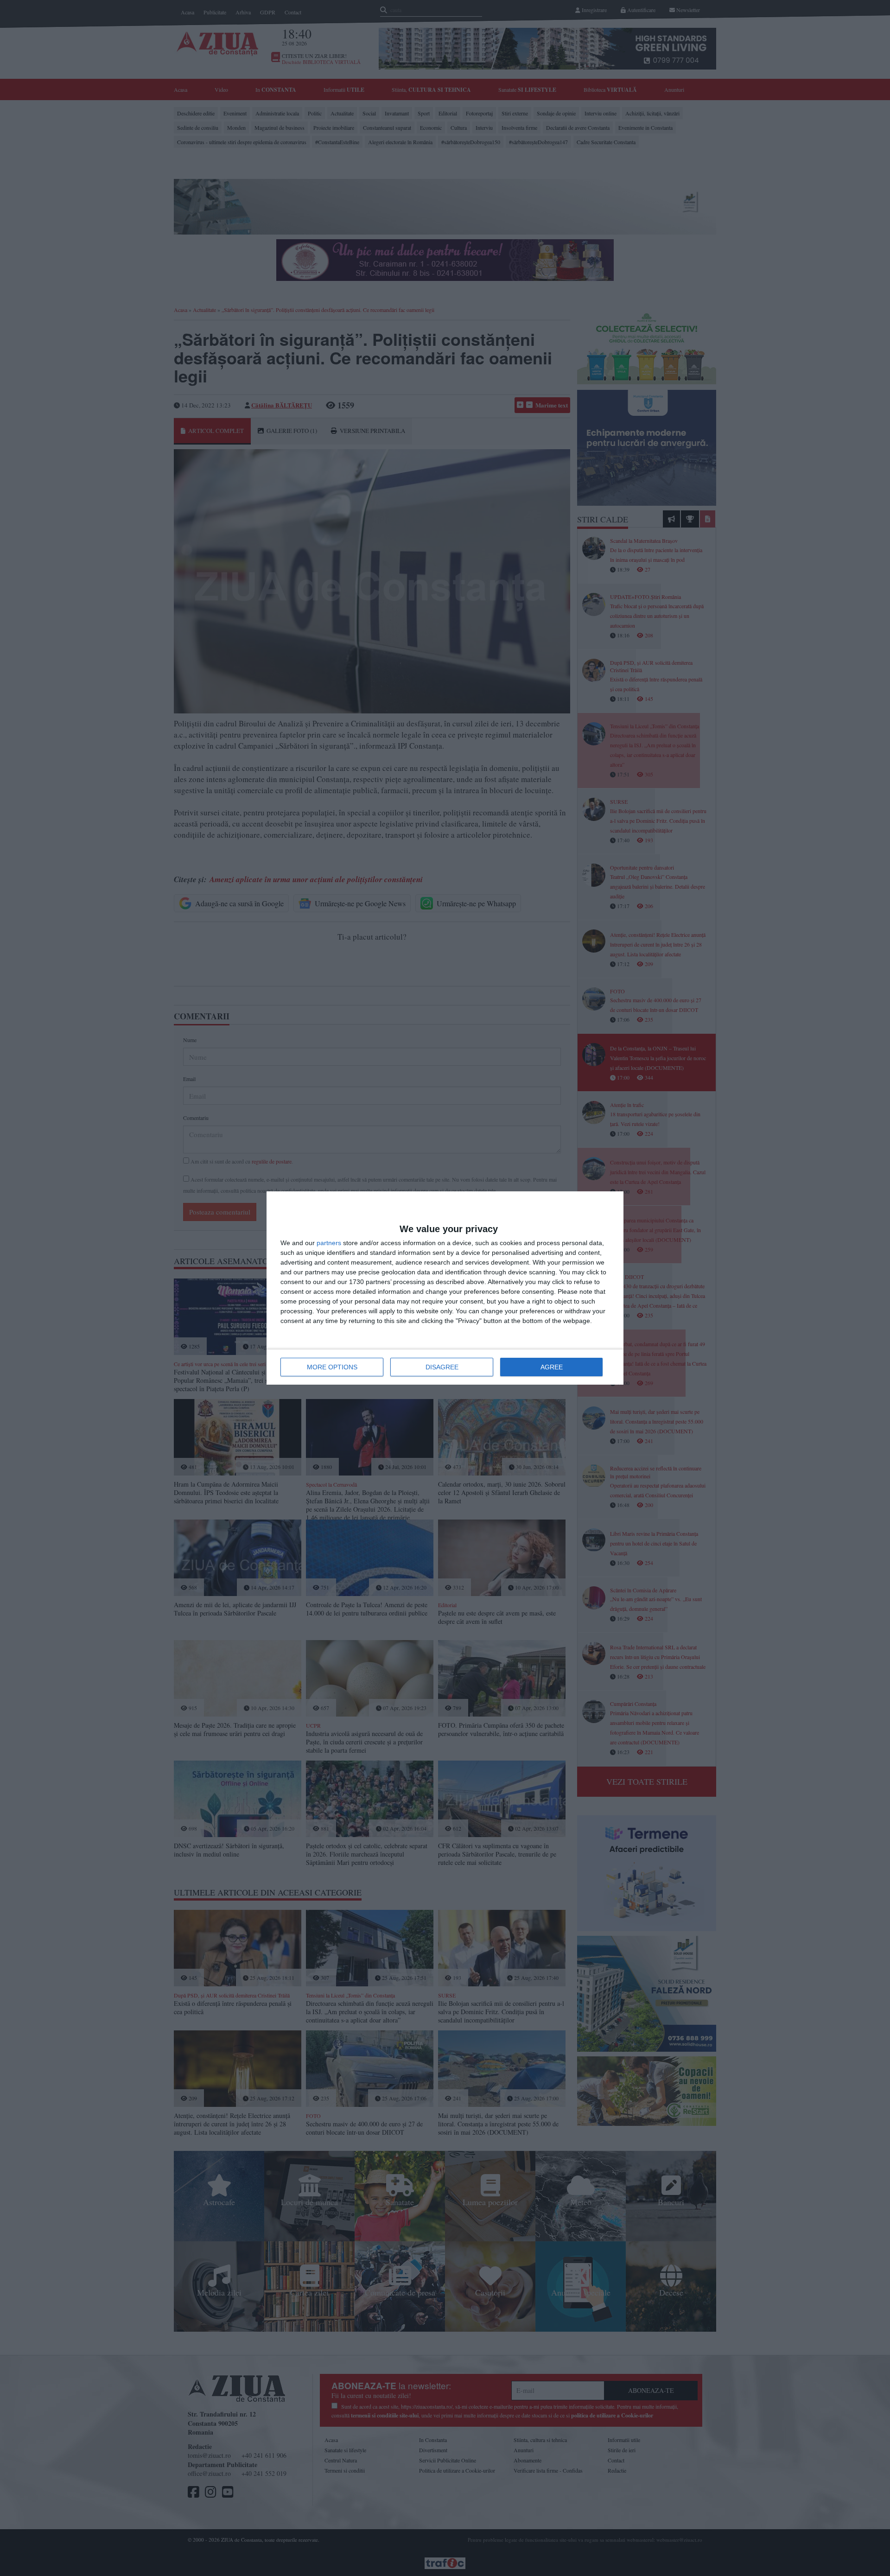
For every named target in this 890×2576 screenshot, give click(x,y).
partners (329, 1243)
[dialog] (445, 1288)
